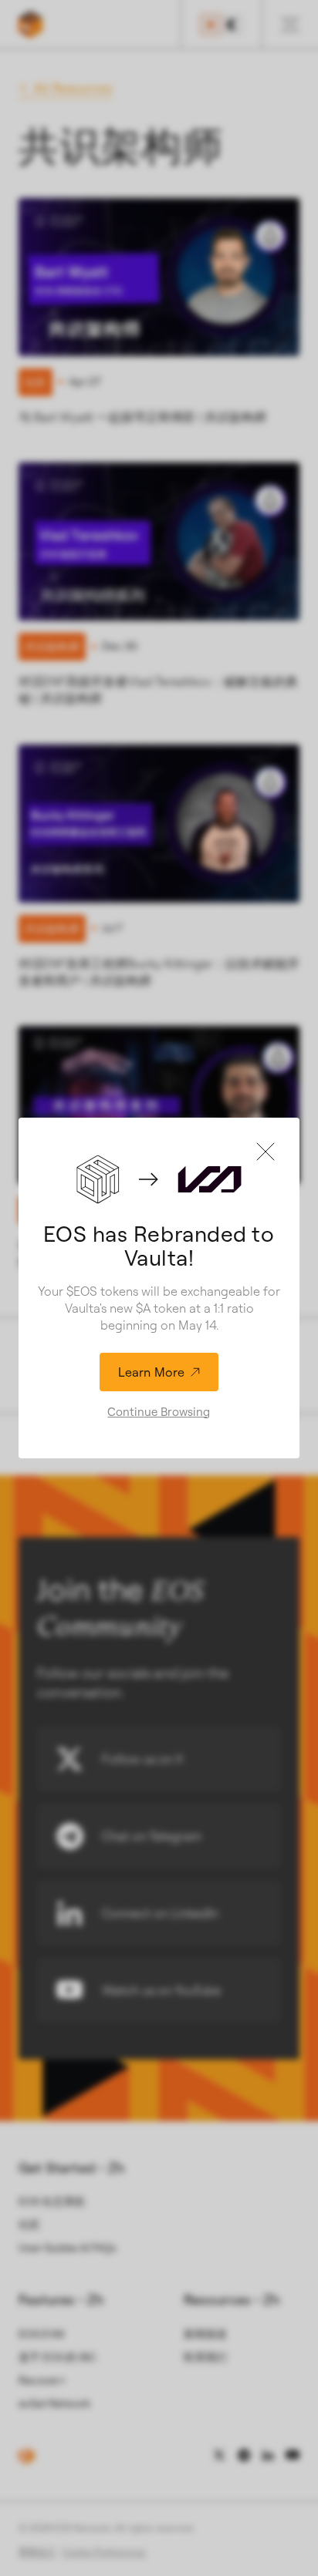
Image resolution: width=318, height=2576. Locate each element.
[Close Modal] (266, 1152)
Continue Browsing (159, 1412)
